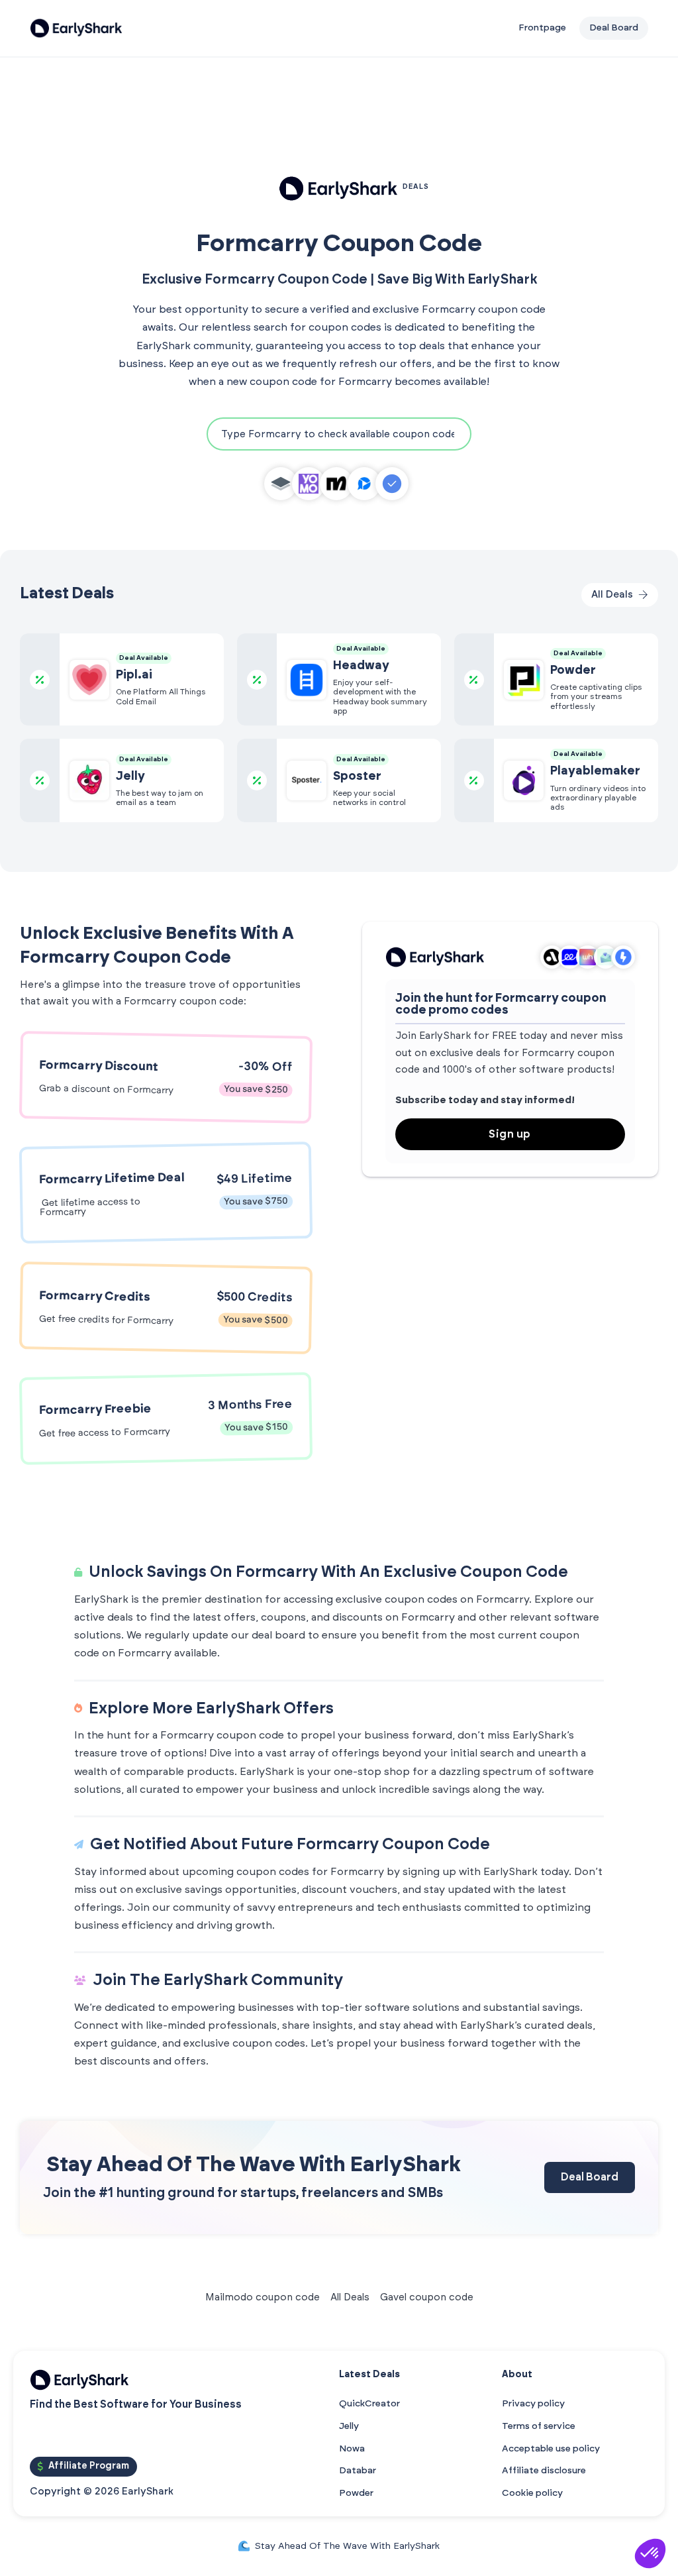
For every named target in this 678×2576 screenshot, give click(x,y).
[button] (650, 2553)
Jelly (349, 2426)
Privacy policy (533, 2404)
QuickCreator (369, 2404)
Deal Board (590, 2177)
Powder (356, 2493)
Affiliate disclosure (544, 2471)
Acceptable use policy (551, 2449)
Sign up (510, 1134)
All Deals (350, 2297)
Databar (358, 2471)
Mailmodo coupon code (263, 2297)
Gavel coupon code (427, 2297)
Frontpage (542, 28)
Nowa (352, 2449)
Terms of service (539, 2426)
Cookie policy (532, 2493)
